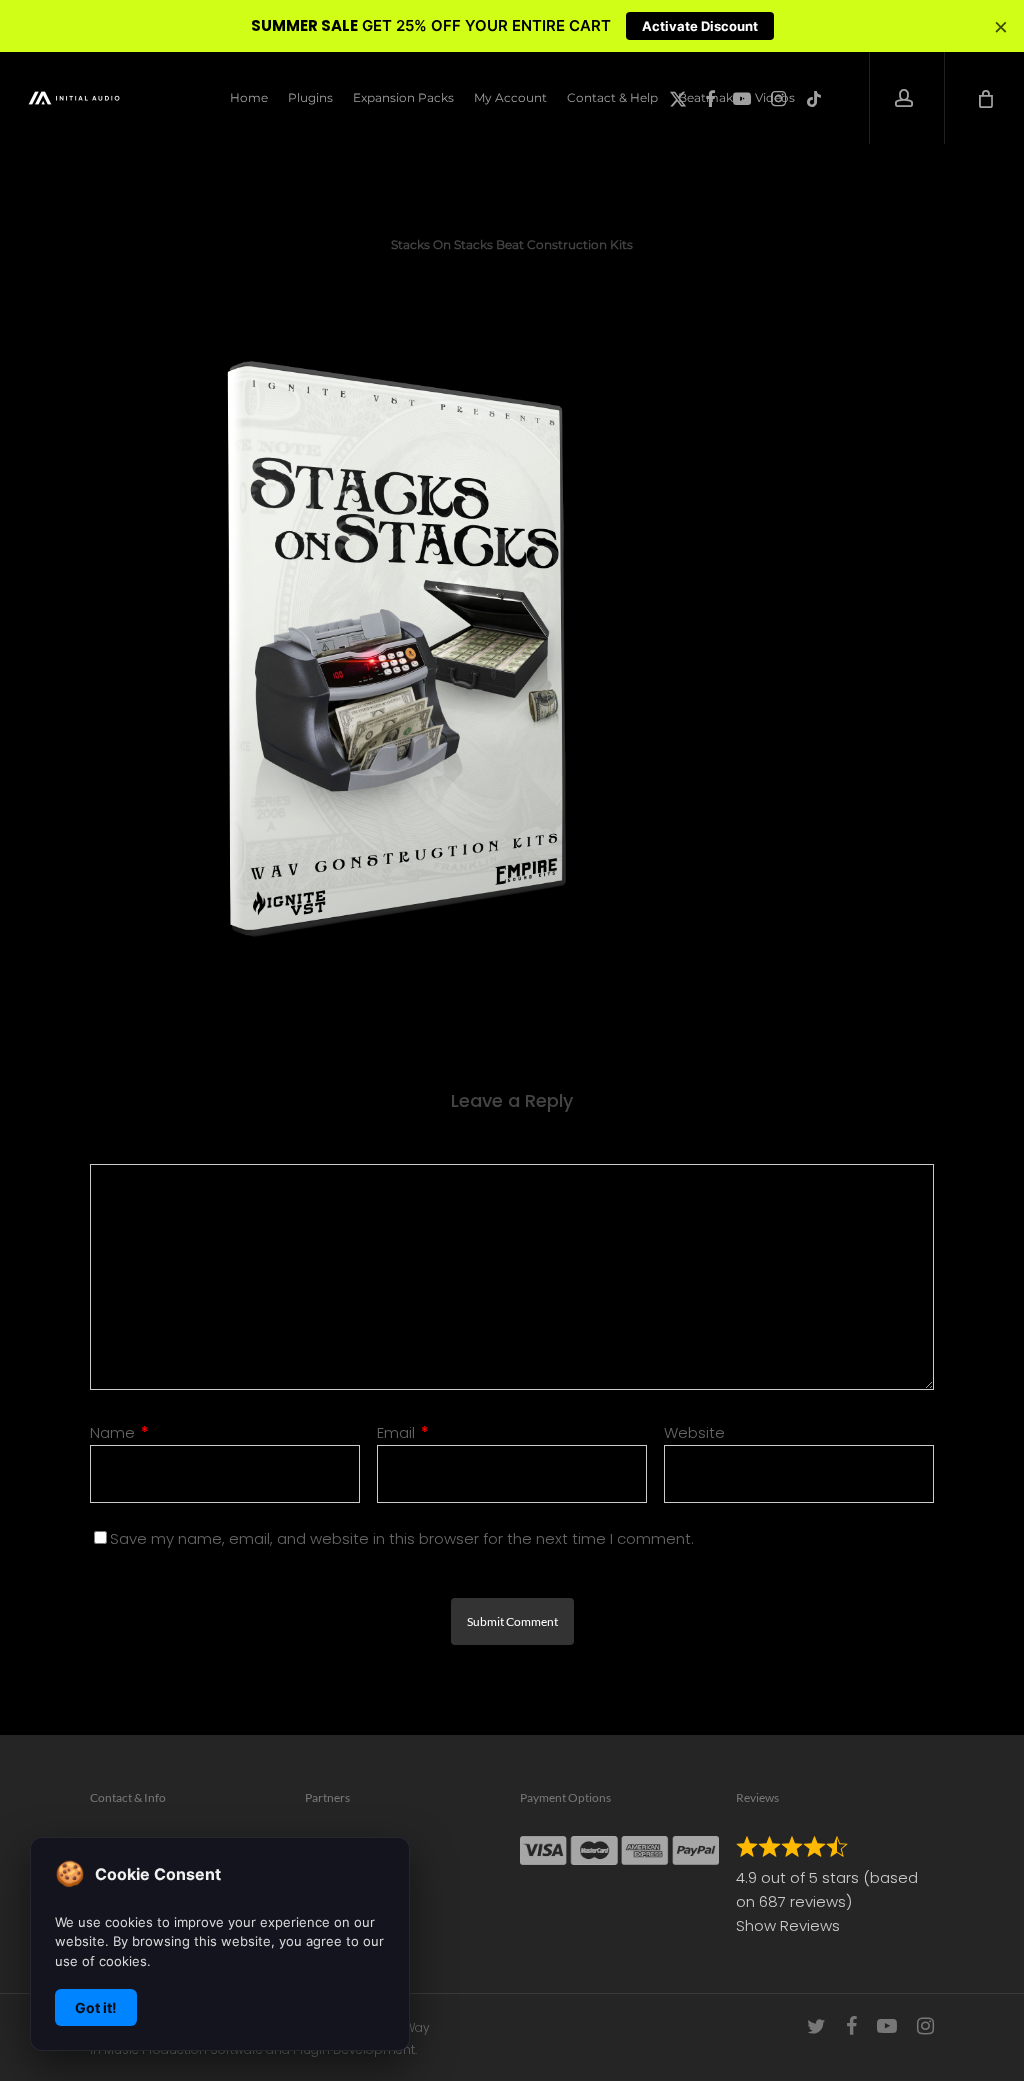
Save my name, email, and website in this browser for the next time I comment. (402, 1538)
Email (403, 1432)
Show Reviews (788, 1925)
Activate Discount (700, 26)
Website (694, 1432)
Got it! (96, 2007)
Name (119, 1432)
